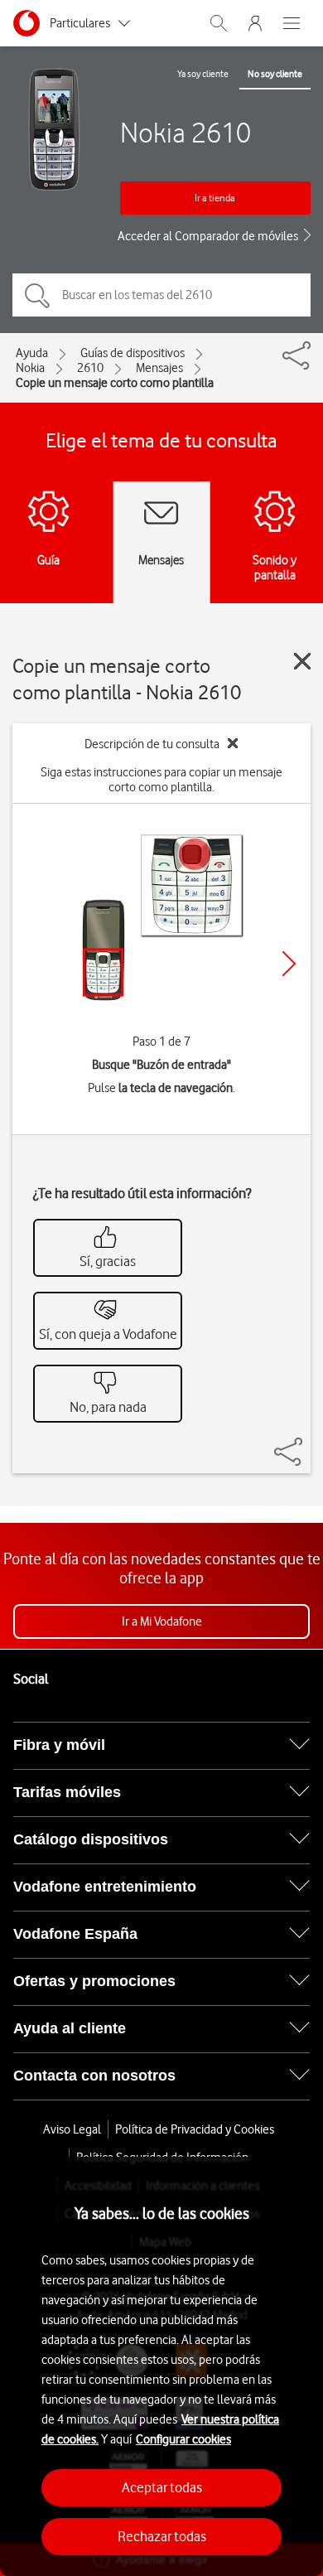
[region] (161, 2366)
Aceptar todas (162, 2487)
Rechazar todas (162, 2536)
